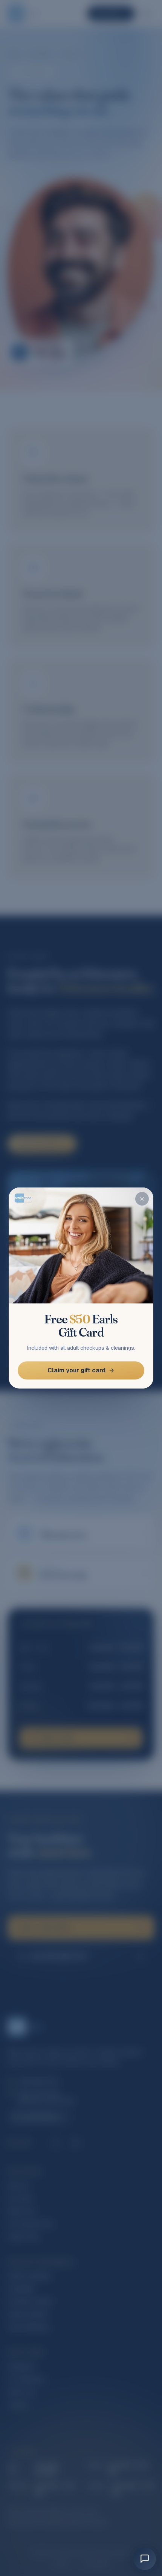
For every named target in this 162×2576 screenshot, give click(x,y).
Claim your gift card (76, 1370)
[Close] (142, 1199)
